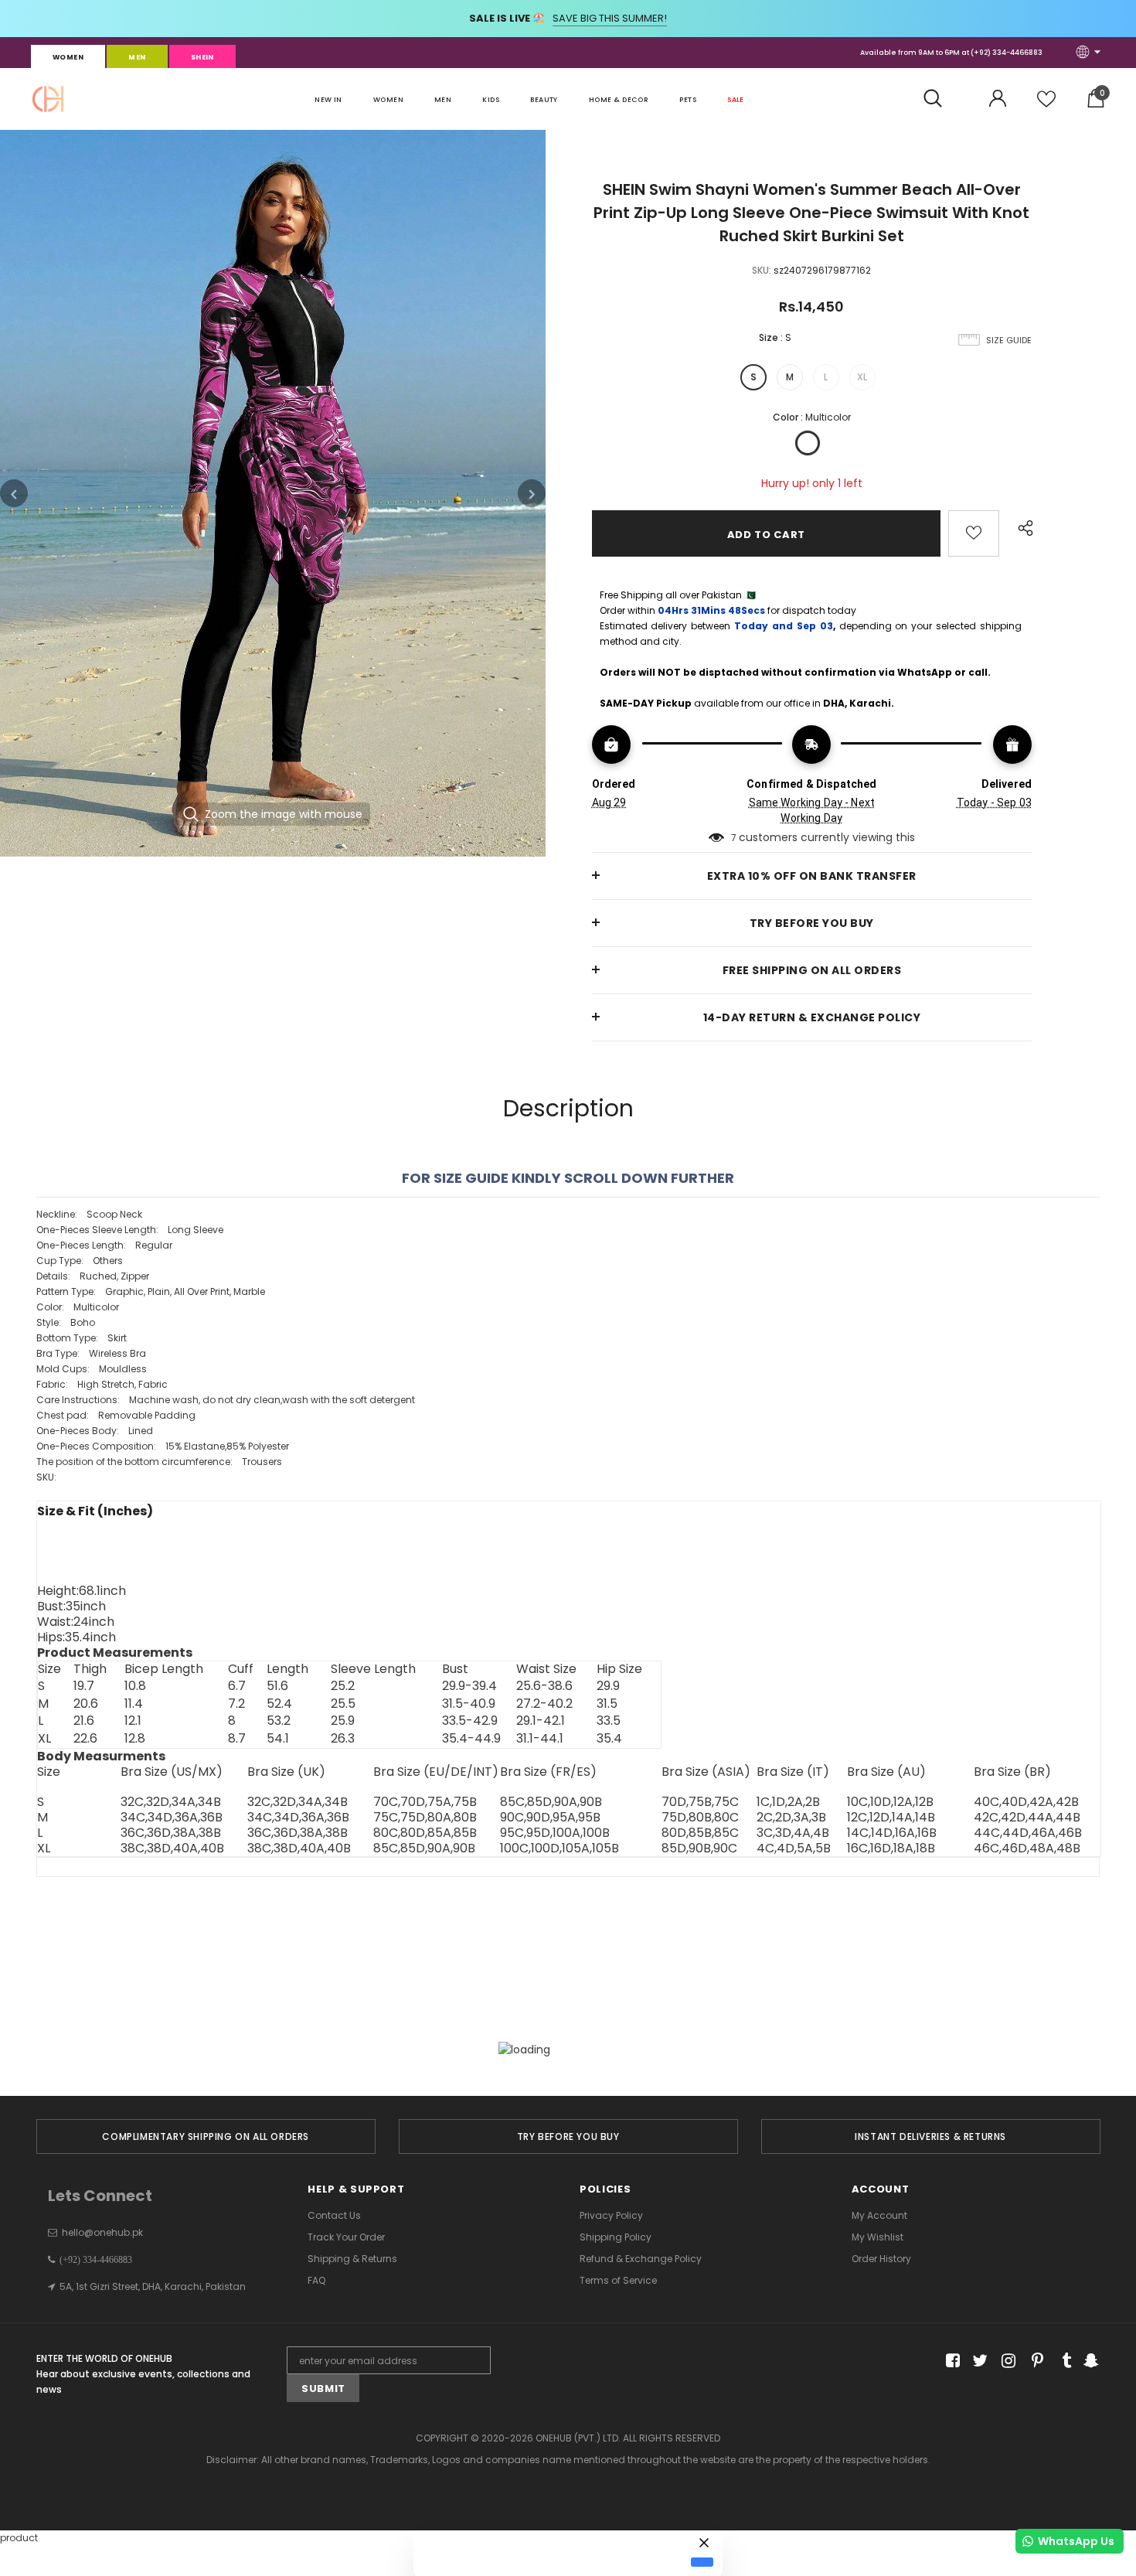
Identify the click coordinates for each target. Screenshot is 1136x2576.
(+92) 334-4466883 (1007, 53)
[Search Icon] (941, 99)
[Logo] (48, 99)
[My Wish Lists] (1046, 105)
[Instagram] (1006, 2361)
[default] (702, 2562)
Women (68, 57)
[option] (273, 493)
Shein (202, 57)
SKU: (762, 270)
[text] (568, 1354)
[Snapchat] (1089, 2361)
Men (137, 57)
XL (862, 377)
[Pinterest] (1034, 2361)
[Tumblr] (1061, 2361)
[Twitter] (978, 2361)
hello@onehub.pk (102, 2232)
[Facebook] (950, 2361)
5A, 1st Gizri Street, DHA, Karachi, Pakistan (153, 2286)
